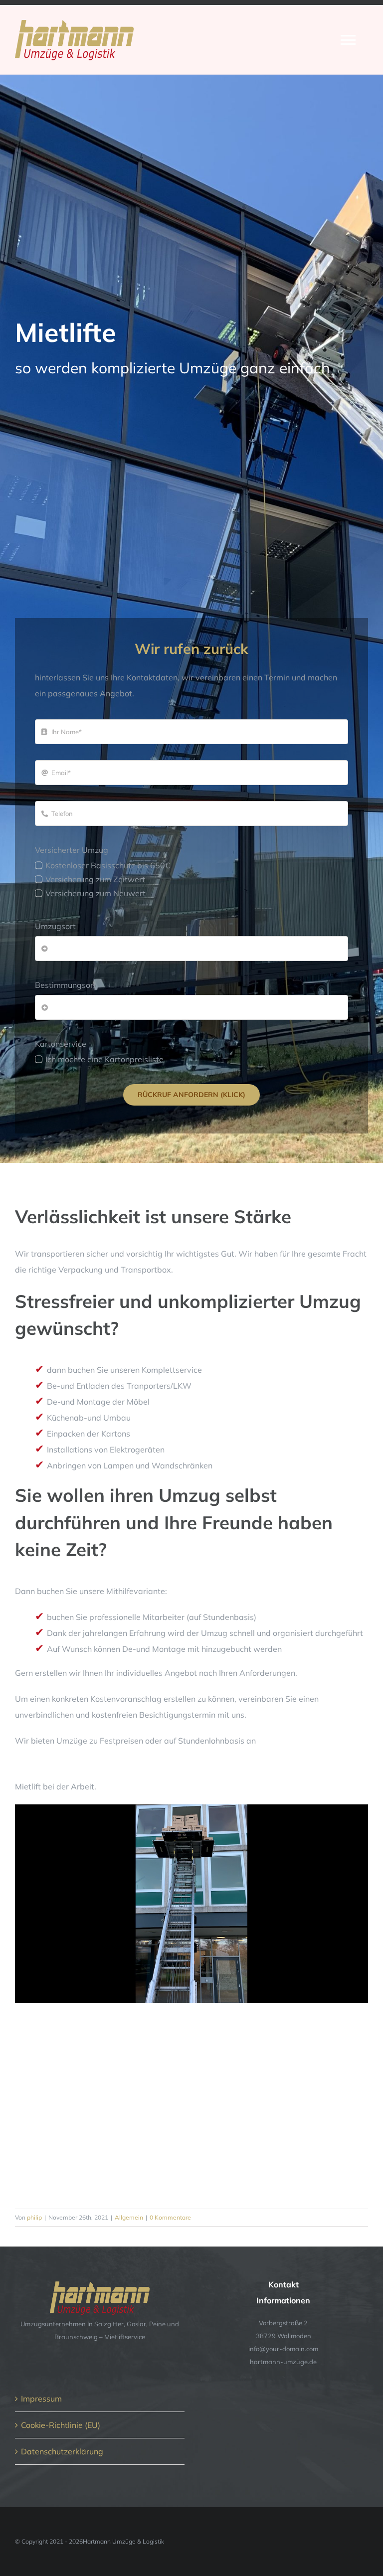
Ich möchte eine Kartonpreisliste (104, 1059)
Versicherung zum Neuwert (96, 893)
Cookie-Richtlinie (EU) (61, 2425)
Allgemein (129, 2217)
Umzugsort (55, 926)
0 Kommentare (170, 2217)
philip (34, 2217)
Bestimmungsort (66, 985)
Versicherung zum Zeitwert (95, 879)
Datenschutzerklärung (62, 2451)
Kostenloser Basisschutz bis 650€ (108, 865)
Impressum (41, 2399)
